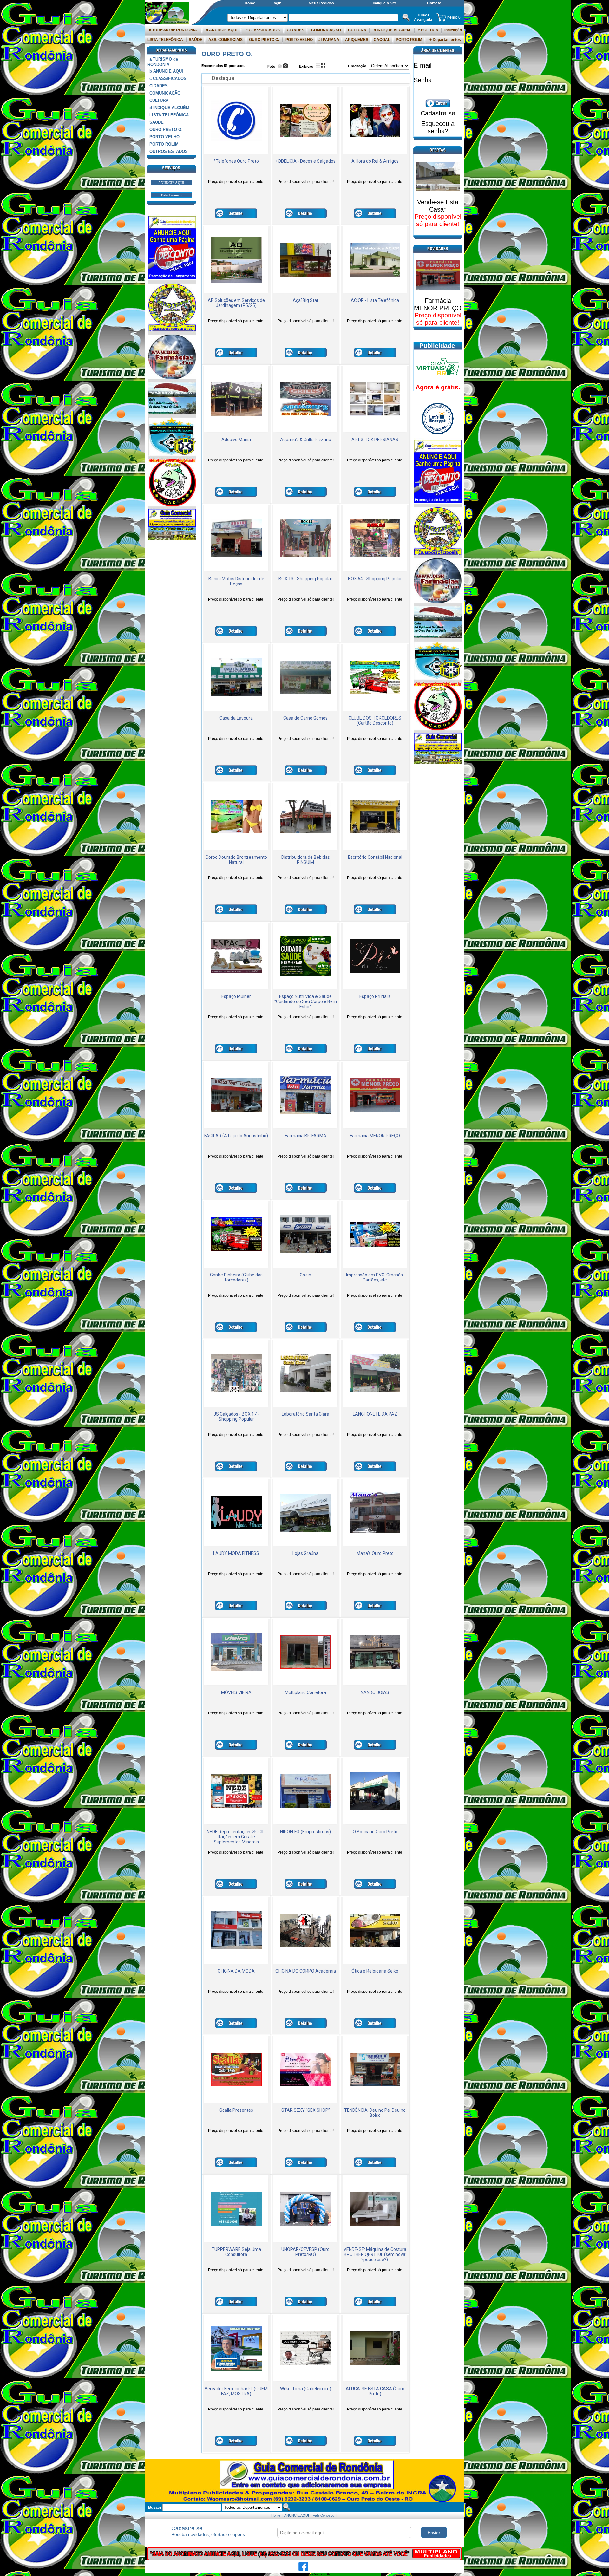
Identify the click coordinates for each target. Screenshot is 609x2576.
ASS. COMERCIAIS (226, 40)
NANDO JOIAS (375, 1692)
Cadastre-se (438, 113)
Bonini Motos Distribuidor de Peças (236, 581)
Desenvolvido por (292, 2574)
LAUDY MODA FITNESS (236, 1553)
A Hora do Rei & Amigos (375, 161)
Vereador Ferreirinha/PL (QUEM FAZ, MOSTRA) (236, 2391)
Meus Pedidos (321, 3)
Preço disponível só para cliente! (236, 182)
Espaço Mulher (236, 996)
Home (250, 3)
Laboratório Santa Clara (305, 1414)
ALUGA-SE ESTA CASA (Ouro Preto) (375, 2391)
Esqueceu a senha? (438, 127)
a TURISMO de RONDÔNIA (173, 30)
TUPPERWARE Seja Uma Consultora (236, 2252)
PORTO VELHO (299, 40)
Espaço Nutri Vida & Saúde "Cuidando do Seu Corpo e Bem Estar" (306, 1001)
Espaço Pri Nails (375, 996)
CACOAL (382, 40)
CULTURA (357, 30)
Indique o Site (385, 3)
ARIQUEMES (357, 40)
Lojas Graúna (305, 1553)
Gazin (305, 1275)
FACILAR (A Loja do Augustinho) (236, 1136)
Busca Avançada (423, 17)
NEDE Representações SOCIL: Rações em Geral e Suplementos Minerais (236, 1837)
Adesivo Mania (236, 440)
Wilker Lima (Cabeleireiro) (306, 2389)
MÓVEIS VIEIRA (236, 1692)
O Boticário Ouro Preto (375, 1832)
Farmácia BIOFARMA (306, 1136)
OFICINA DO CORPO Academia (306, 1971)
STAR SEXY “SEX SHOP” (306, 2110)
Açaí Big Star (306, 300)
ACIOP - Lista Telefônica (375, 300)
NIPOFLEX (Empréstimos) (305, 1832)
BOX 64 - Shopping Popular (375, 579)
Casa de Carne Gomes (305, 718)
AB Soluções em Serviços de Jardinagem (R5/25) (236, 303)
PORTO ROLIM (409, 40)
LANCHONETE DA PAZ (375, 1414)
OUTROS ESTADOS (169, 151)
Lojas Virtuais (315, 2574)
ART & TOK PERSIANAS (375, 440)
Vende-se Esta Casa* (438, 206)
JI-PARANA (329, 40)
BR (328, 2574)
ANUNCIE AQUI (171, 183)
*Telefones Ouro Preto (236, 161)
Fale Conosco (171, 195)
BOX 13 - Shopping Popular (305, 579)
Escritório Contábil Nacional (375, 857)
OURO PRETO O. (264, 40)
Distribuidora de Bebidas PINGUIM (306, 860)
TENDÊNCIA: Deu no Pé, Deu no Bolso (375, 2113)
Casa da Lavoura (236, 718)
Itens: (453, 17)
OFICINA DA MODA (236, 1971)
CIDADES (295, 30)
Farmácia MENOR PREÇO (375, 1136)
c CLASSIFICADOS (263, 30)
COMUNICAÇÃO (326, 30)
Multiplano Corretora (305, 1692)
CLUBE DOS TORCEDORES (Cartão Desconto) (375, 721)
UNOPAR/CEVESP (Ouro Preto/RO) (305, 2252)
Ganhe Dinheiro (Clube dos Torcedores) (236, 1277)
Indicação (453, 30)
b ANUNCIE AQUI (222, 30)
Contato (434, 3)
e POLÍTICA (428, 30)
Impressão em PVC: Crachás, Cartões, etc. (375, 1277)
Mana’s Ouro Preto (375, 1553)
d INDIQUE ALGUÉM (392, 30)
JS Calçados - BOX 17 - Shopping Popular (236, 1417)
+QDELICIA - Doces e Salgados (305, 161)
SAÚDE (196, 40)
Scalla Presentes (236, 2110)
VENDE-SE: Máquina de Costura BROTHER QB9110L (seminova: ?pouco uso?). (375, 2254)
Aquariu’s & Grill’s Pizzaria (306, 440)
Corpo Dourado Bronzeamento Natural (236, 860)
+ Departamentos (445, 40)
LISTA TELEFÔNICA (165, 40)
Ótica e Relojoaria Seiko (375, 1971)
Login (276, 3)
